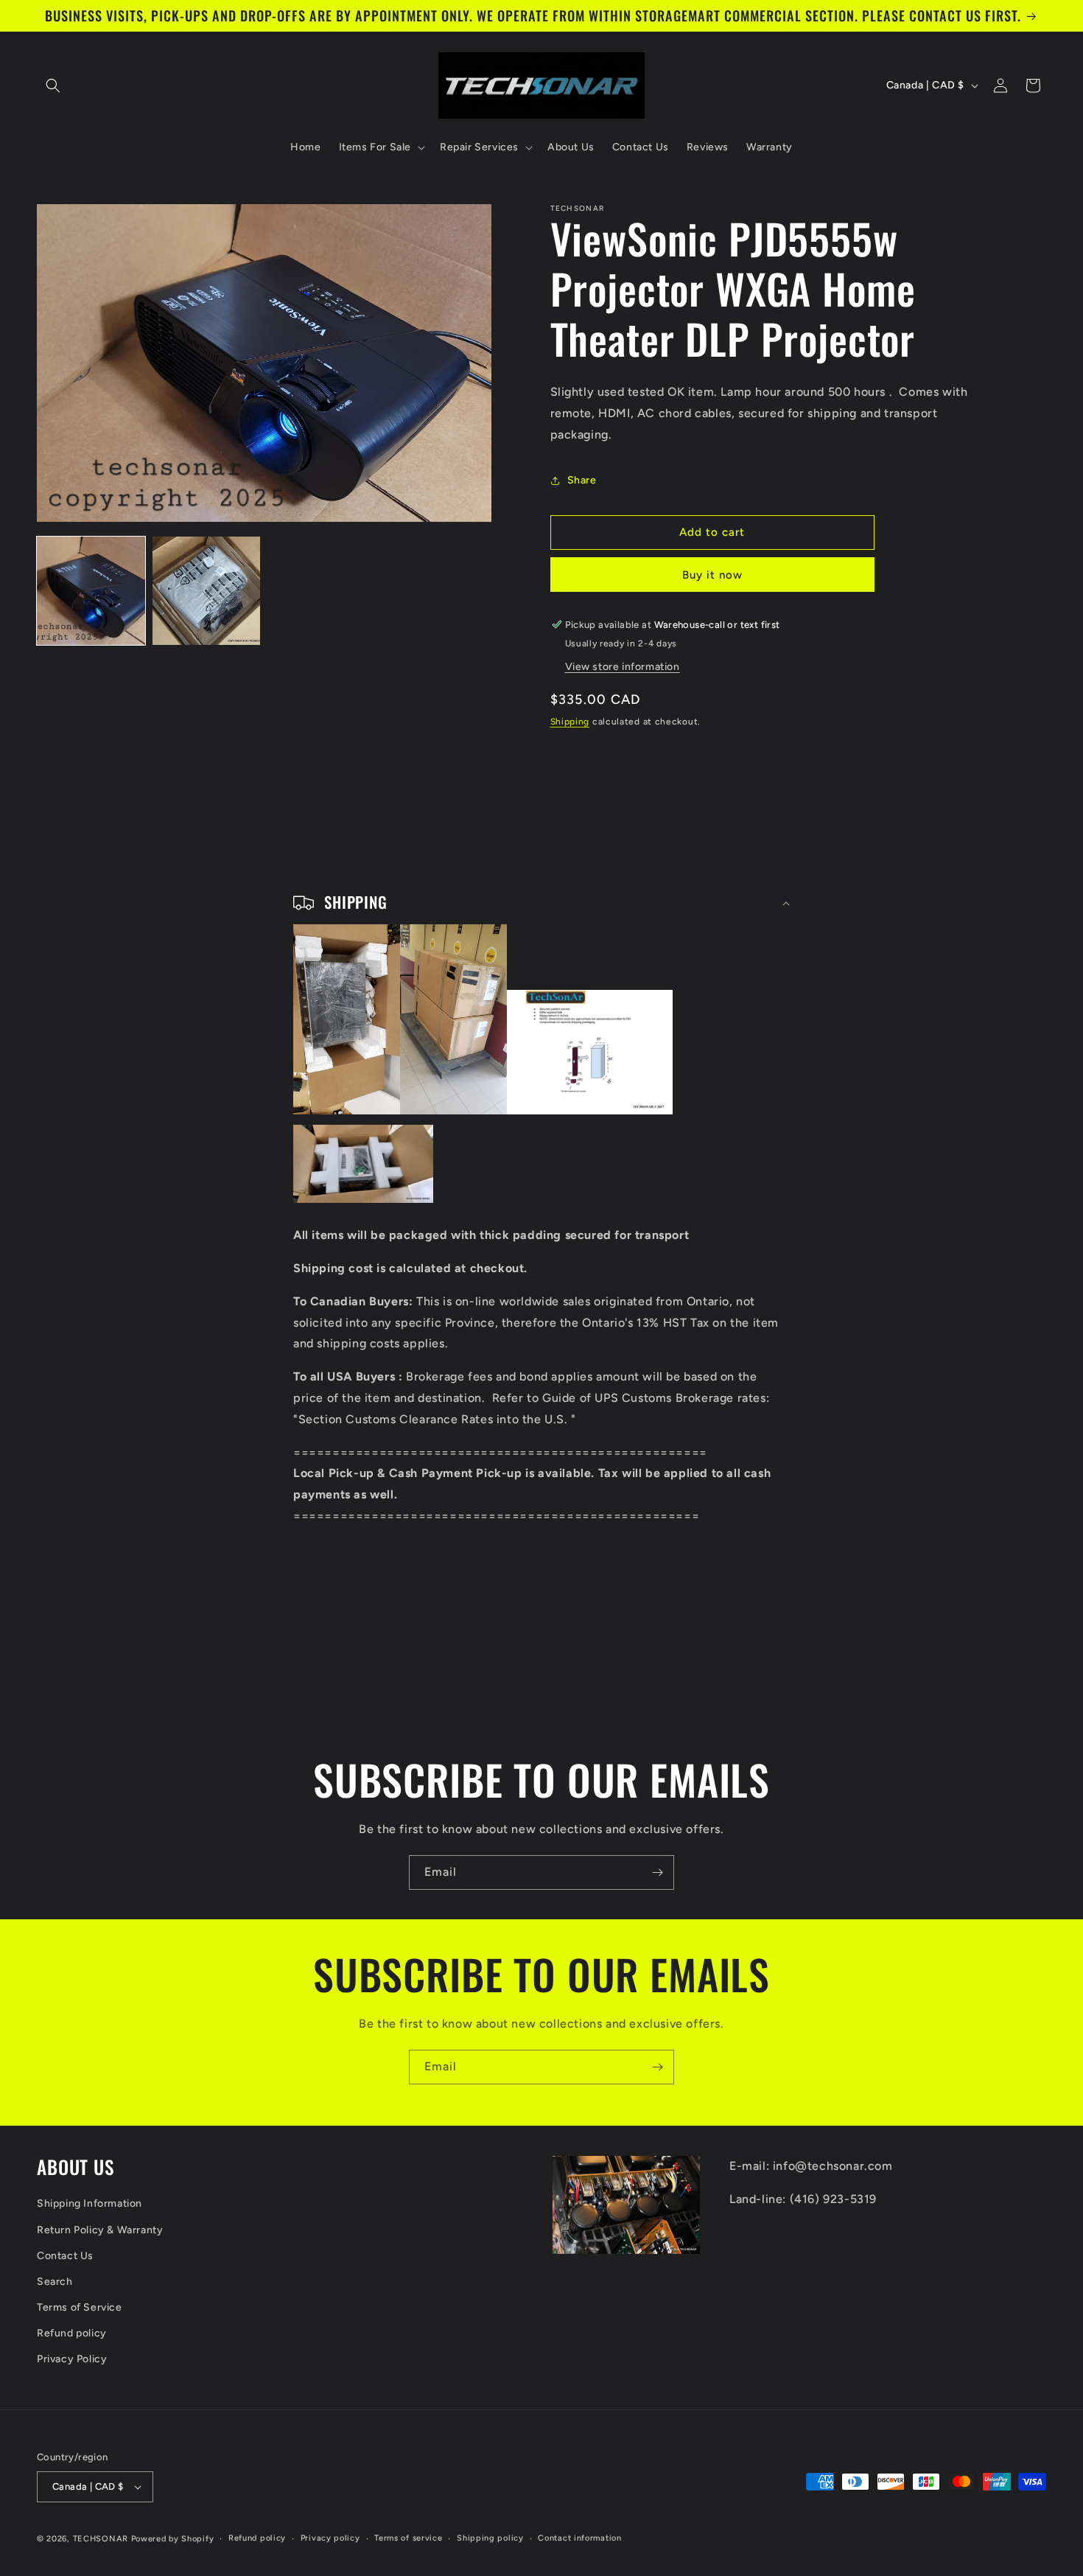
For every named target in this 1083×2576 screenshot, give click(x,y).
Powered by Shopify (173, 2539)
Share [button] (582, 480)
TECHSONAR (101, 2539)
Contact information (579, 2538)
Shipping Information (90, 2204)
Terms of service (408, 2538)
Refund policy (72, 2333)
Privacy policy (330, 2538)
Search (55, 2282)
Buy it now (712, 575)
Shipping (570, 722)
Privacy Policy (72, 2360)
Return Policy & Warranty (100, 2230)
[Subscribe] (657, 1872)
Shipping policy (490, 2538)
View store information (623, 667)
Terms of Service (80, 2307)
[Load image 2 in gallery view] (207, 591)
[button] (53, 85)
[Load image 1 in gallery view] (91, 591)
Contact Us (65, 2256)
